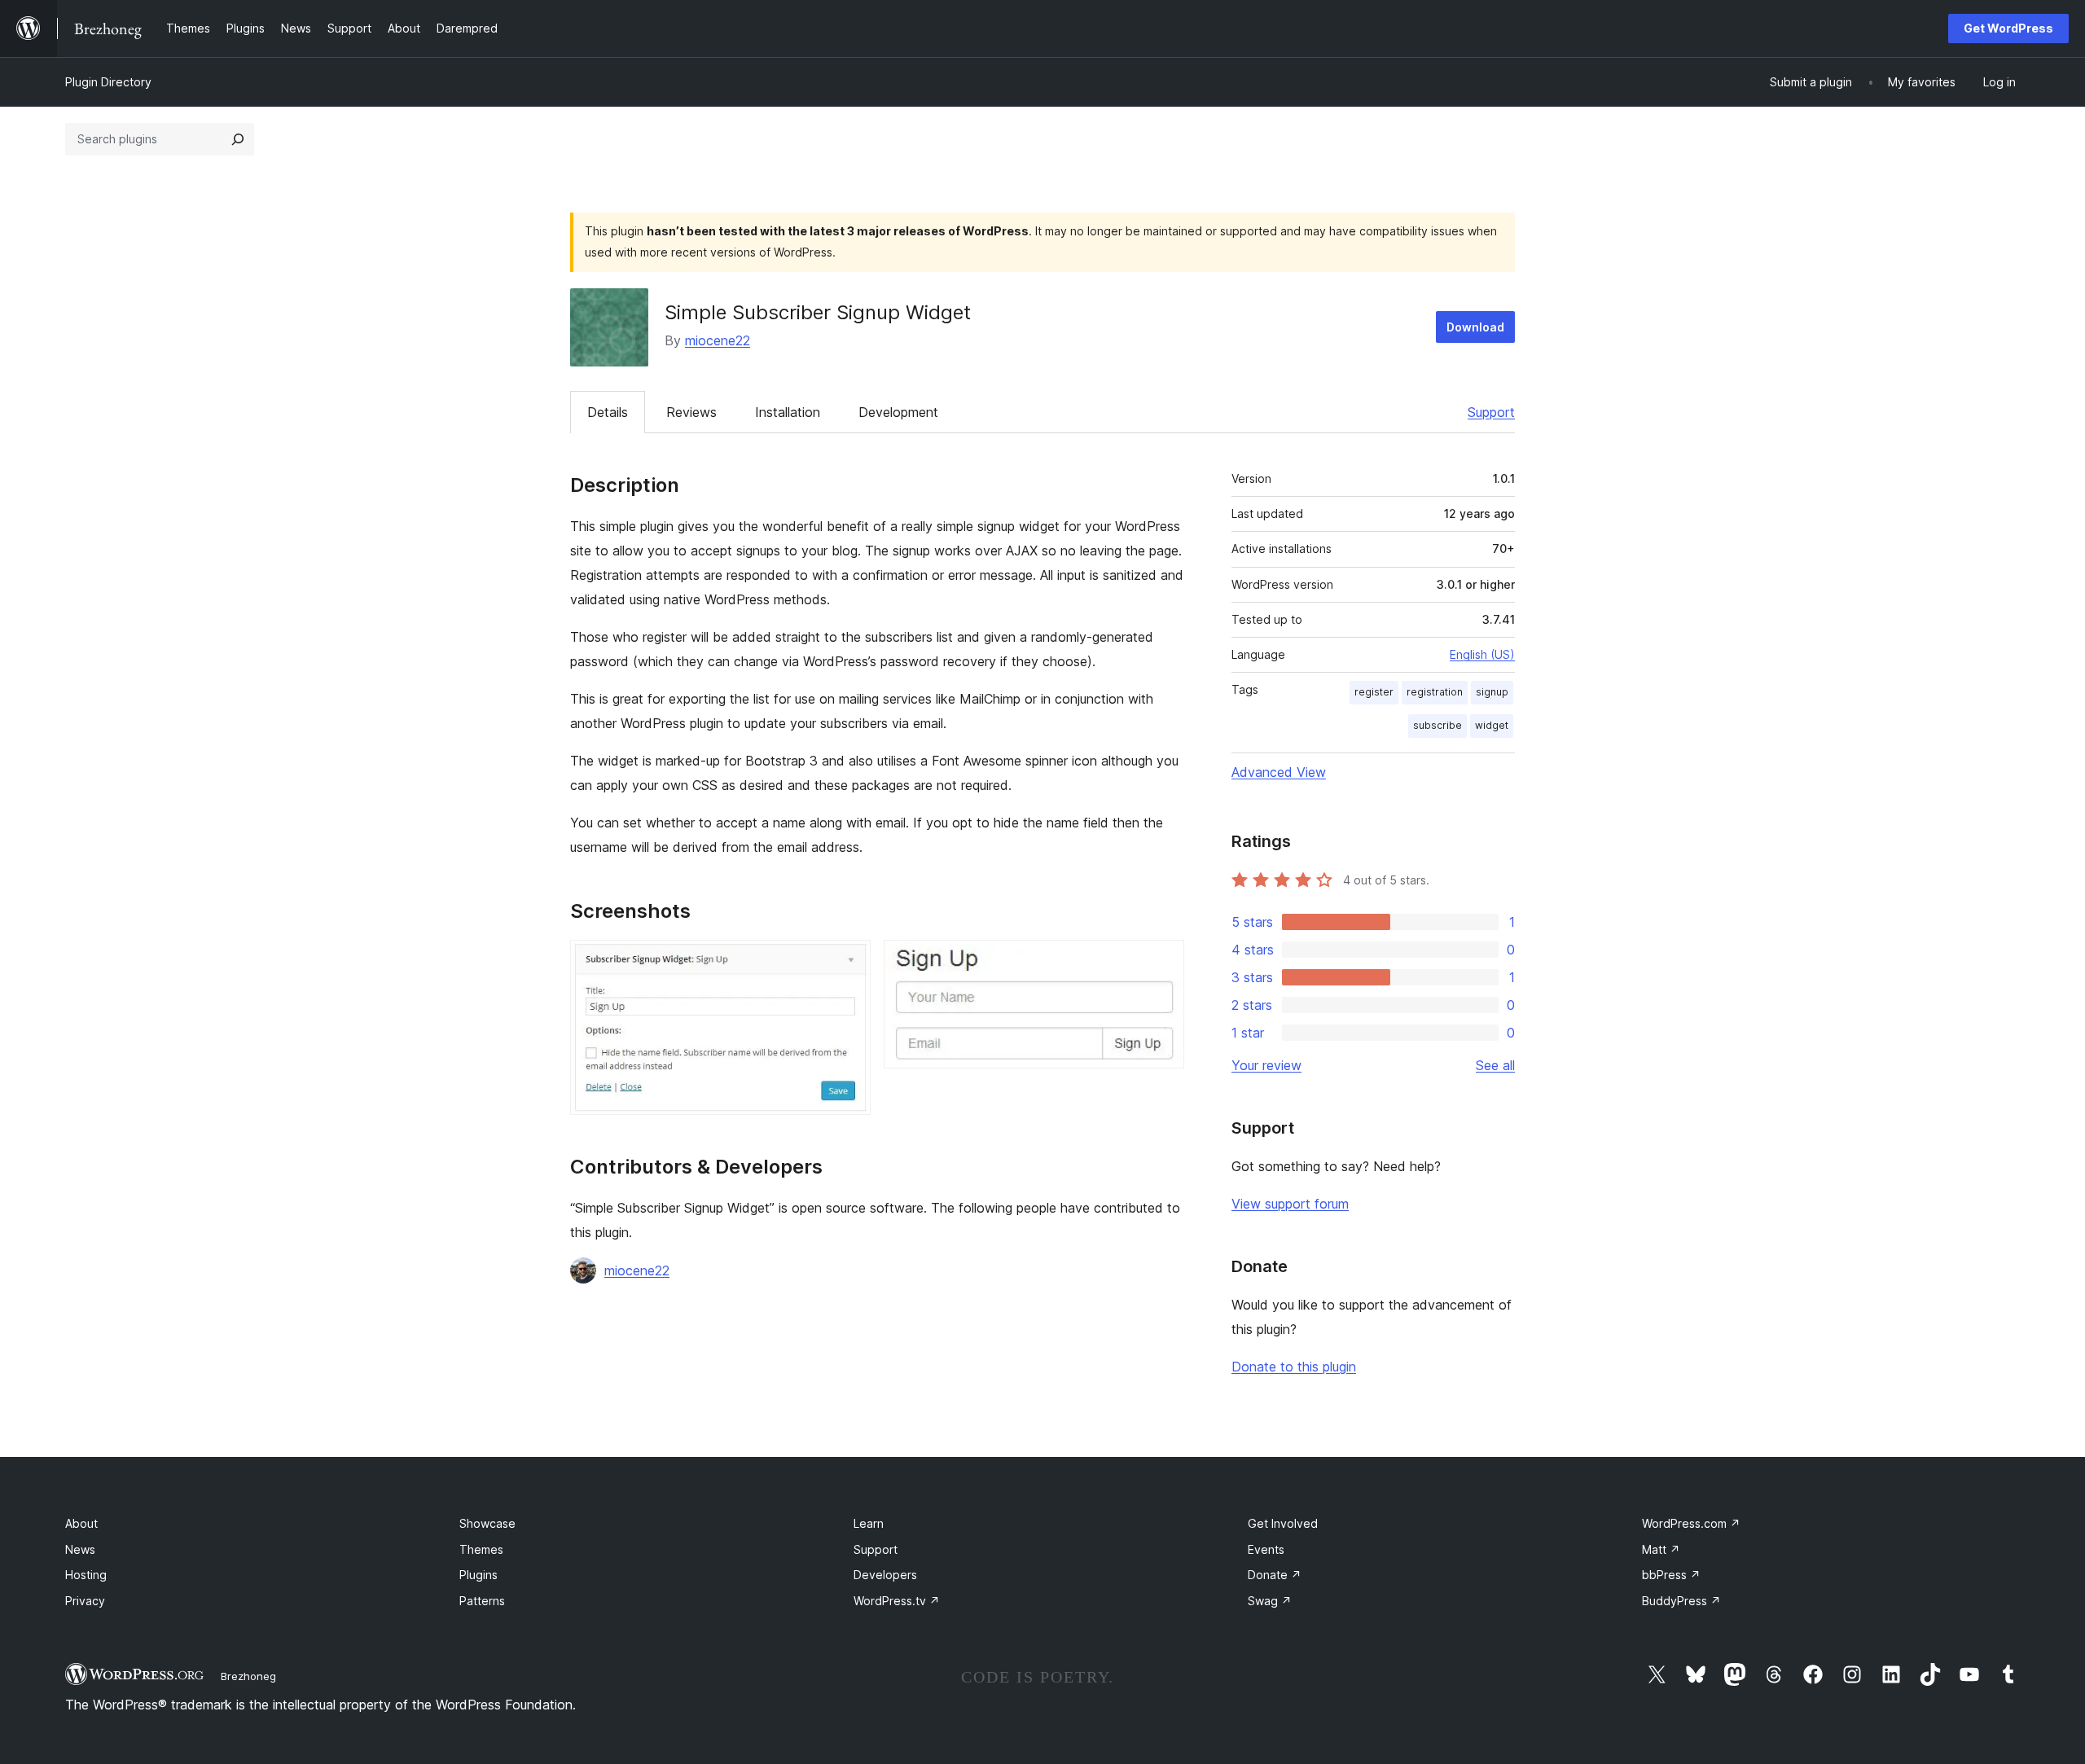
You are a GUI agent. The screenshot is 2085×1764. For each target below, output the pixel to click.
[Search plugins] (238, 139)
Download (1475, 327)
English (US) (1482, 654)
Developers (885, 1575)
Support (1491, 412)
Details (608, 412)
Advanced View (1279, 772)
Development (898, 412)
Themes (481, 1549)
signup (1492, 692)
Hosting (86, 1575)
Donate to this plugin (1294, 1367)
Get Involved (1283, 1523)
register (1374, 692)
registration (1435, 692)
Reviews (691, 412)
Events (1266, 1549)
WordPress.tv (897, 1601)
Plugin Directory (108, 82)
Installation (788, 412)
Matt (1661, 1549)
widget (1492, 725)
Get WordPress (2008, 28)
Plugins (478, 1575)
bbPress (1671, 1575)
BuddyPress (1681, 1601)
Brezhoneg (248, 1676)
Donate (1275, 1575)
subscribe (1438, 725)
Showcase (487, 1523)
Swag (1270, 1601)
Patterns (482, 1601)
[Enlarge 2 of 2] (1162, 962)
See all (1495, 1065)
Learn (869, 1523)
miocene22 (718, 340)
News (80, 1549)
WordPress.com (1691, 1523)
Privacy (85, 1601)
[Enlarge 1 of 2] (849, 962)
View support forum (1290, 1204)
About (81, 1523)
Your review (1266, 1065)
